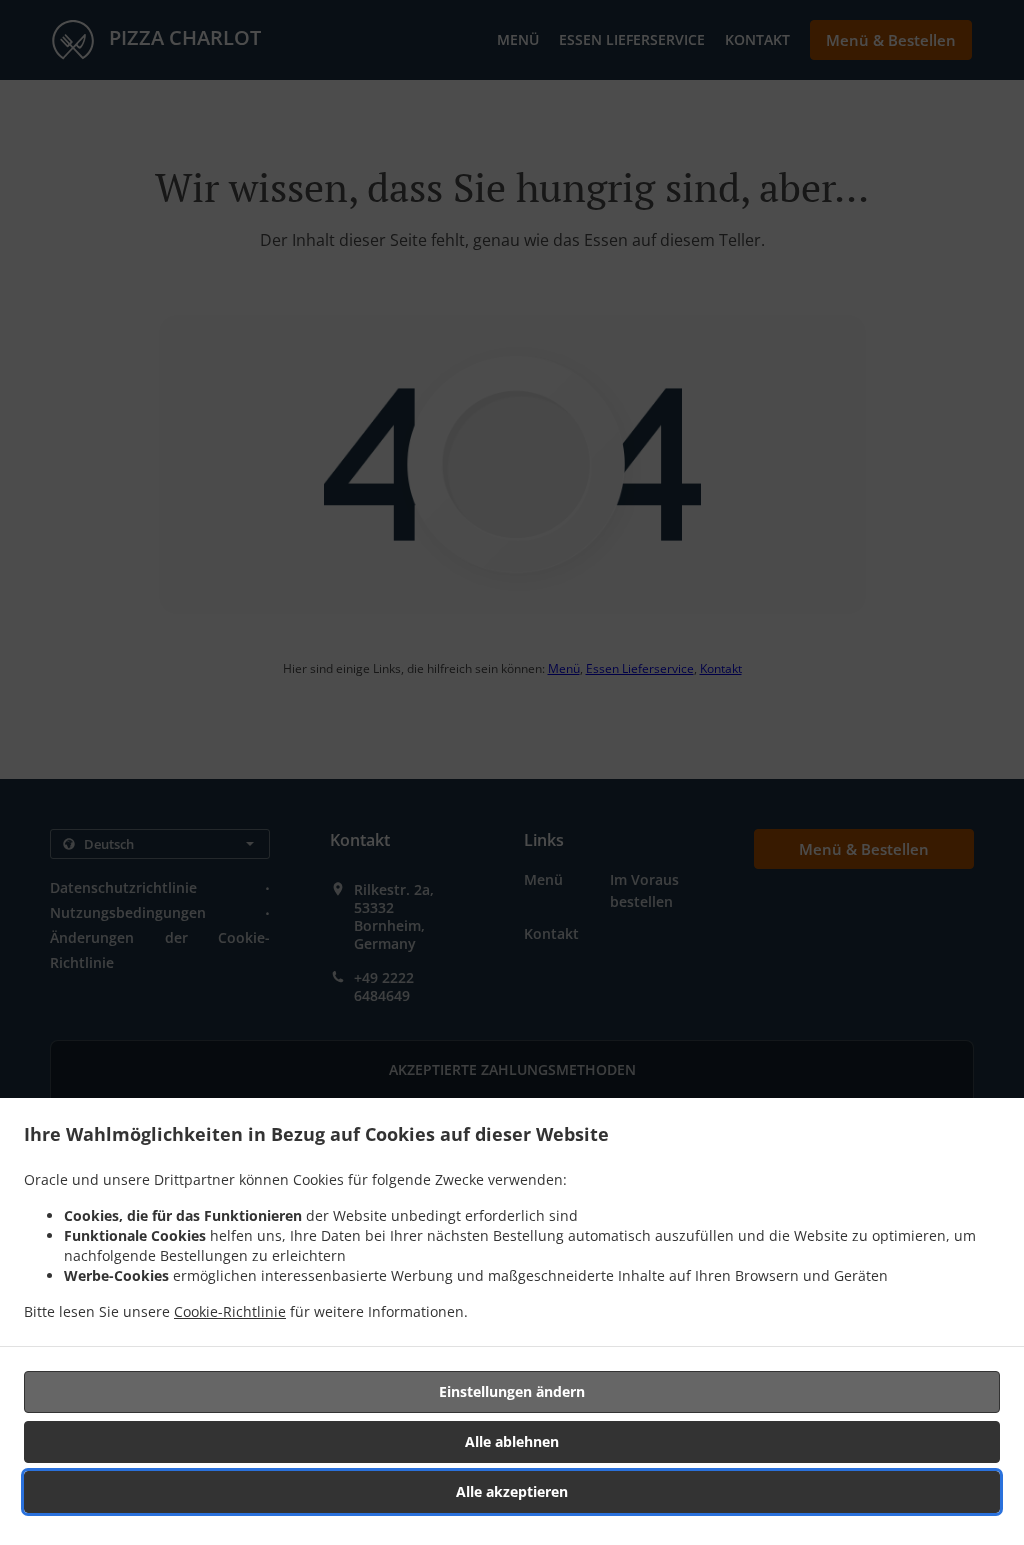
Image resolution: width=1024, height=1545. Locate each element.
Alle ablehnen (512, 1441)
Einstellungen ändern (512, 1391)
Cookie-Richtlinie (230, 1311)
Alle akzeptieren (512, 1491)
